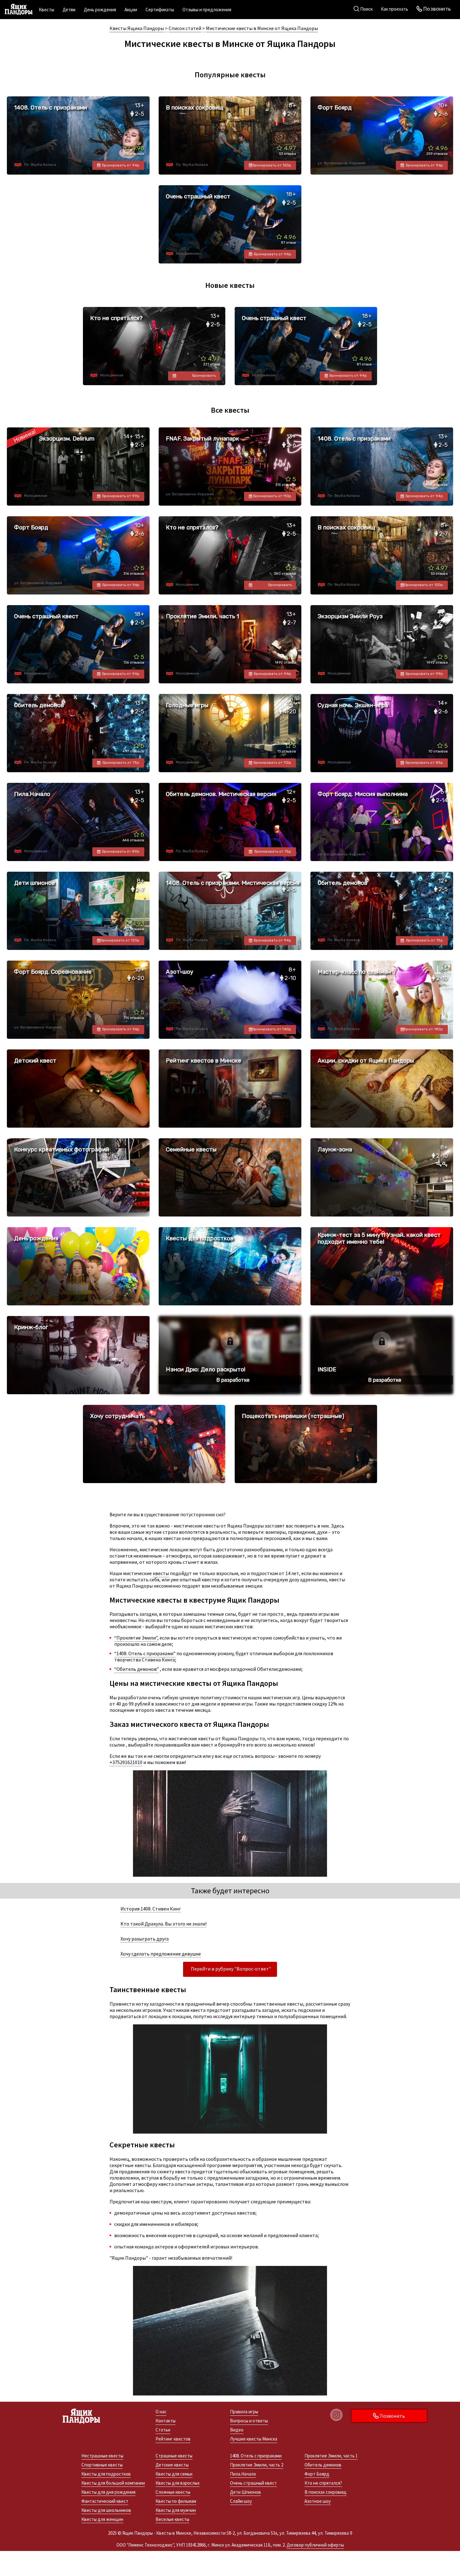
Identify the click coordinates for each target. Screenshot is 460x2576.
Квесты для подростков (106, 2474)
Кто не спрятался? (323, 2483)
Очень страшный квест (253, 2483)
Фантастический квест (105, 2501)
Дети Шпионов (245, 2492)
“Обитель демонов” (137, 1669)
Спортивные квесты (102, 2465)
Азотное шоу (318, 2501)
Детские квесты (172, 2465)
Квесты (46, 10)
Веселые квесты (172, 2519)
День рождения (100, 10)
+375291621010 (126, 1762)
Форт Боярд (317, 2474)
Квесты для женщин (102, 2519)
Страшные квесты (174, 2456)
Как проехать (394, 9)
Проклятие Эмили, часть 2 (257, 2465)
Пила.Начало (243, 2474)
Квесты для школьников (106, 2510)
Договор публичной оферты (315, 2545)
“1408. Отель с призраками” (145, 1653)
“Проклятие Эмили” (136, 1638)
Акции (131, 10)
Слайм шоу (241, 2501)
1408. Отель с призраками (256, 2456)
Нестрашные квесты (102, 2456)
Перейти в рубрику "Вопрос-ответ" (231, 1969)
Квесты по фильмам (176, 2501)
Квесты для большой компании (113, 2483)
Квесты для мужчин (176, 2510)
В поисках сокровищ (325, 2492)
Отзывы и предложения (207, 10)
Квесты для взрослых (178, 2483)
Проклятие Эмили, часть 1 (331, 2456)
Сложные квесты (173, 2492)
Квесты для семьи (174, 2474)
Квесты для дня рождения (108, 2492)
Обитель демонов (323, 2465)
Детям (69, 10)
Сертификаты (160, 10)
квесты (161, 1573)
